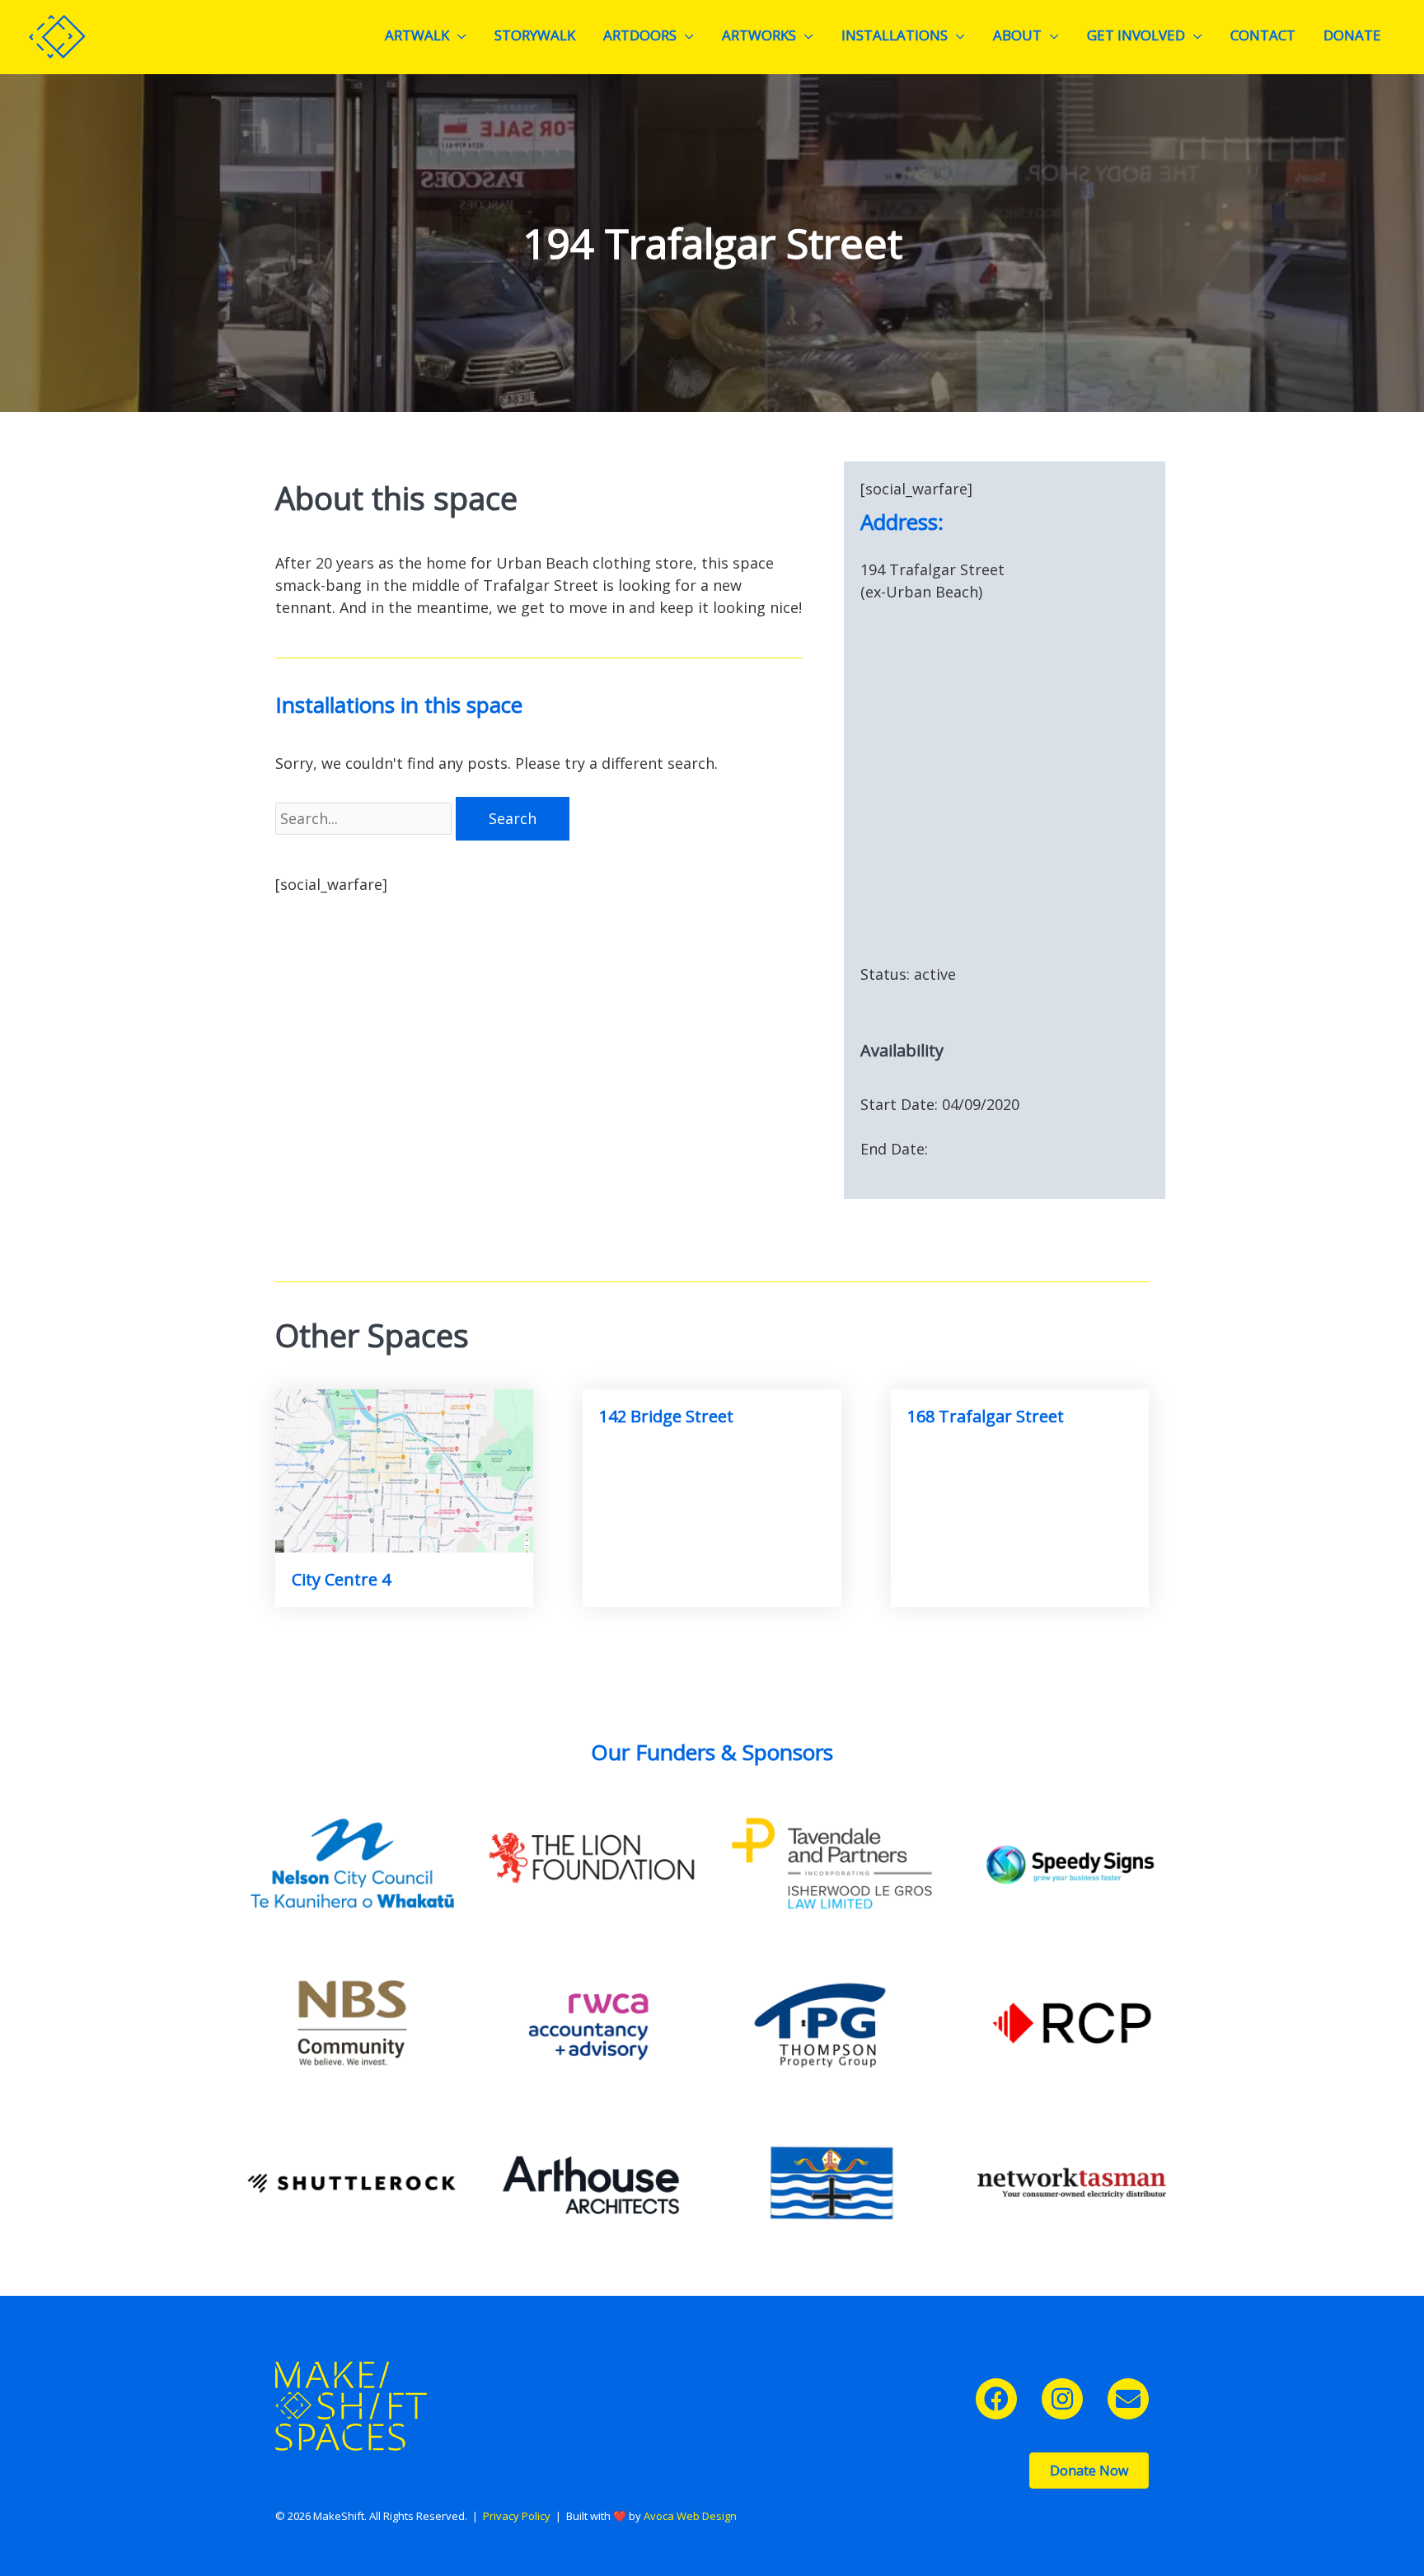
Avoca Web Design (690, 2516)
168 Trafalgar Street (986, 1416)
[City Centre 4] (404, 1469)
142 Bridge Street (666, 1416)
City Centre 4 (341, 1579)
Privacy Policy (517, 2516)
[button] (996, 2399)
